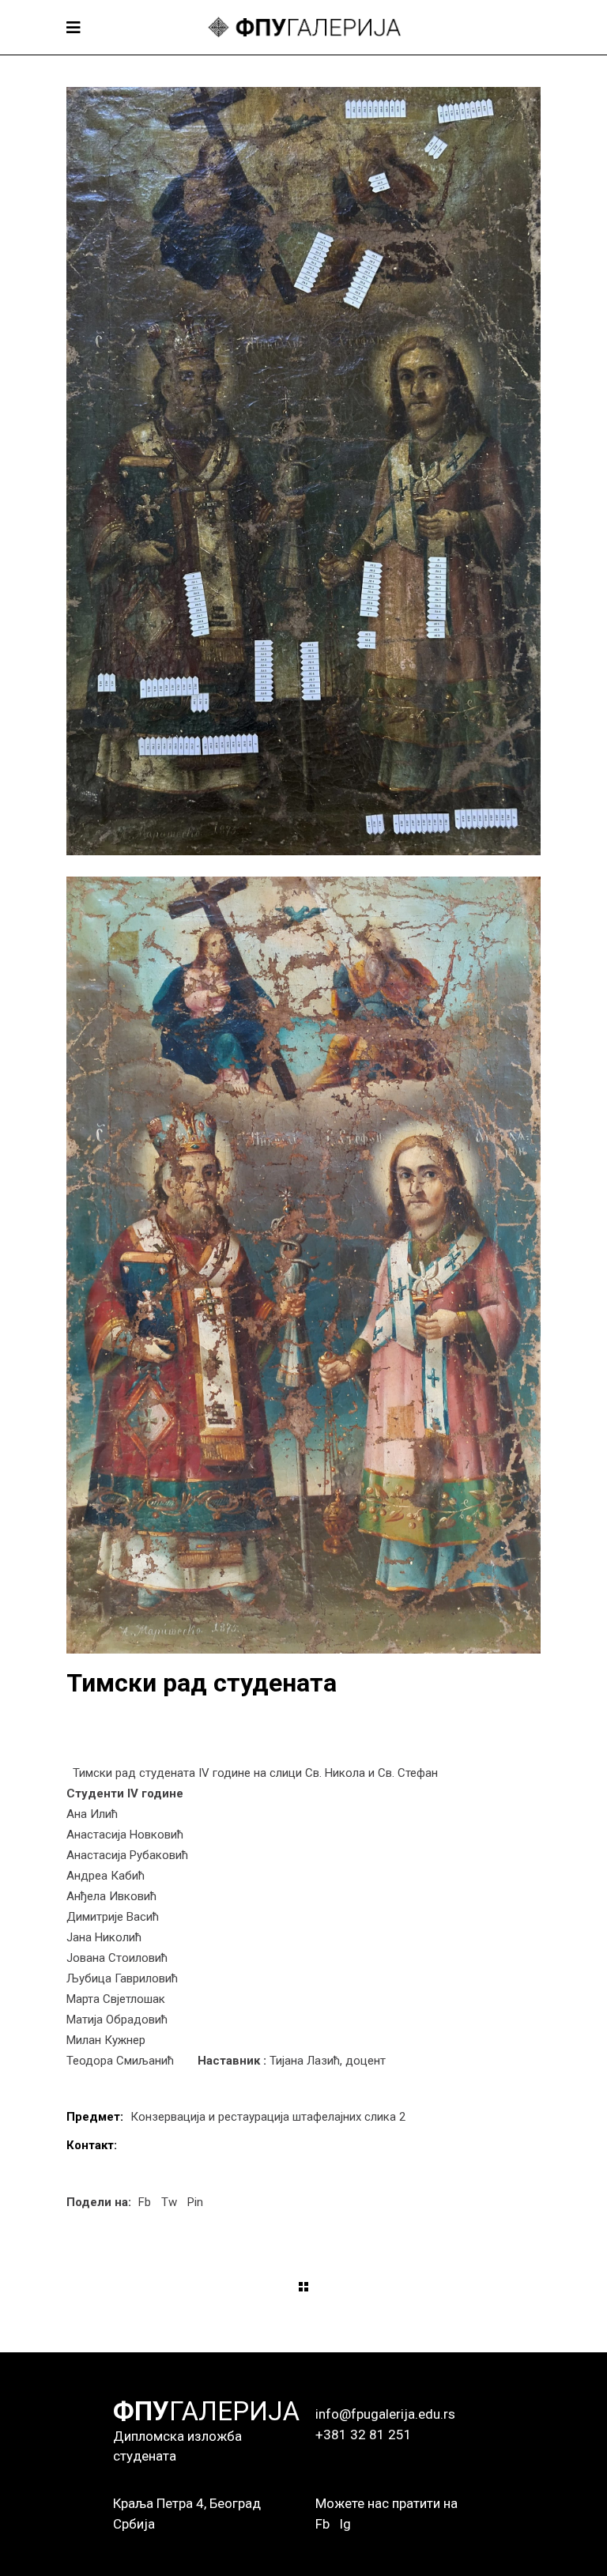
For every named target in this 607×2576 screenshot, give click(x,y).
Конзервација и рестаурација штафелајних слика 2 (268, 2117)
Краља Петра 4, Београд (187, 2503)
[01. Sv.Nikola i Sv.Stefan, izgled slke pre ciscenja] (303, 471)
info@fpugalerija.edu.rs (385, 2414)
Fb (322, 2524)
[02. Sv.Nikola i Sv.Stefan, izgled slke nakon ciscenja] (303, 1265)
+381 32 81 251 (364, 2435)
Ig (345, 2524)
